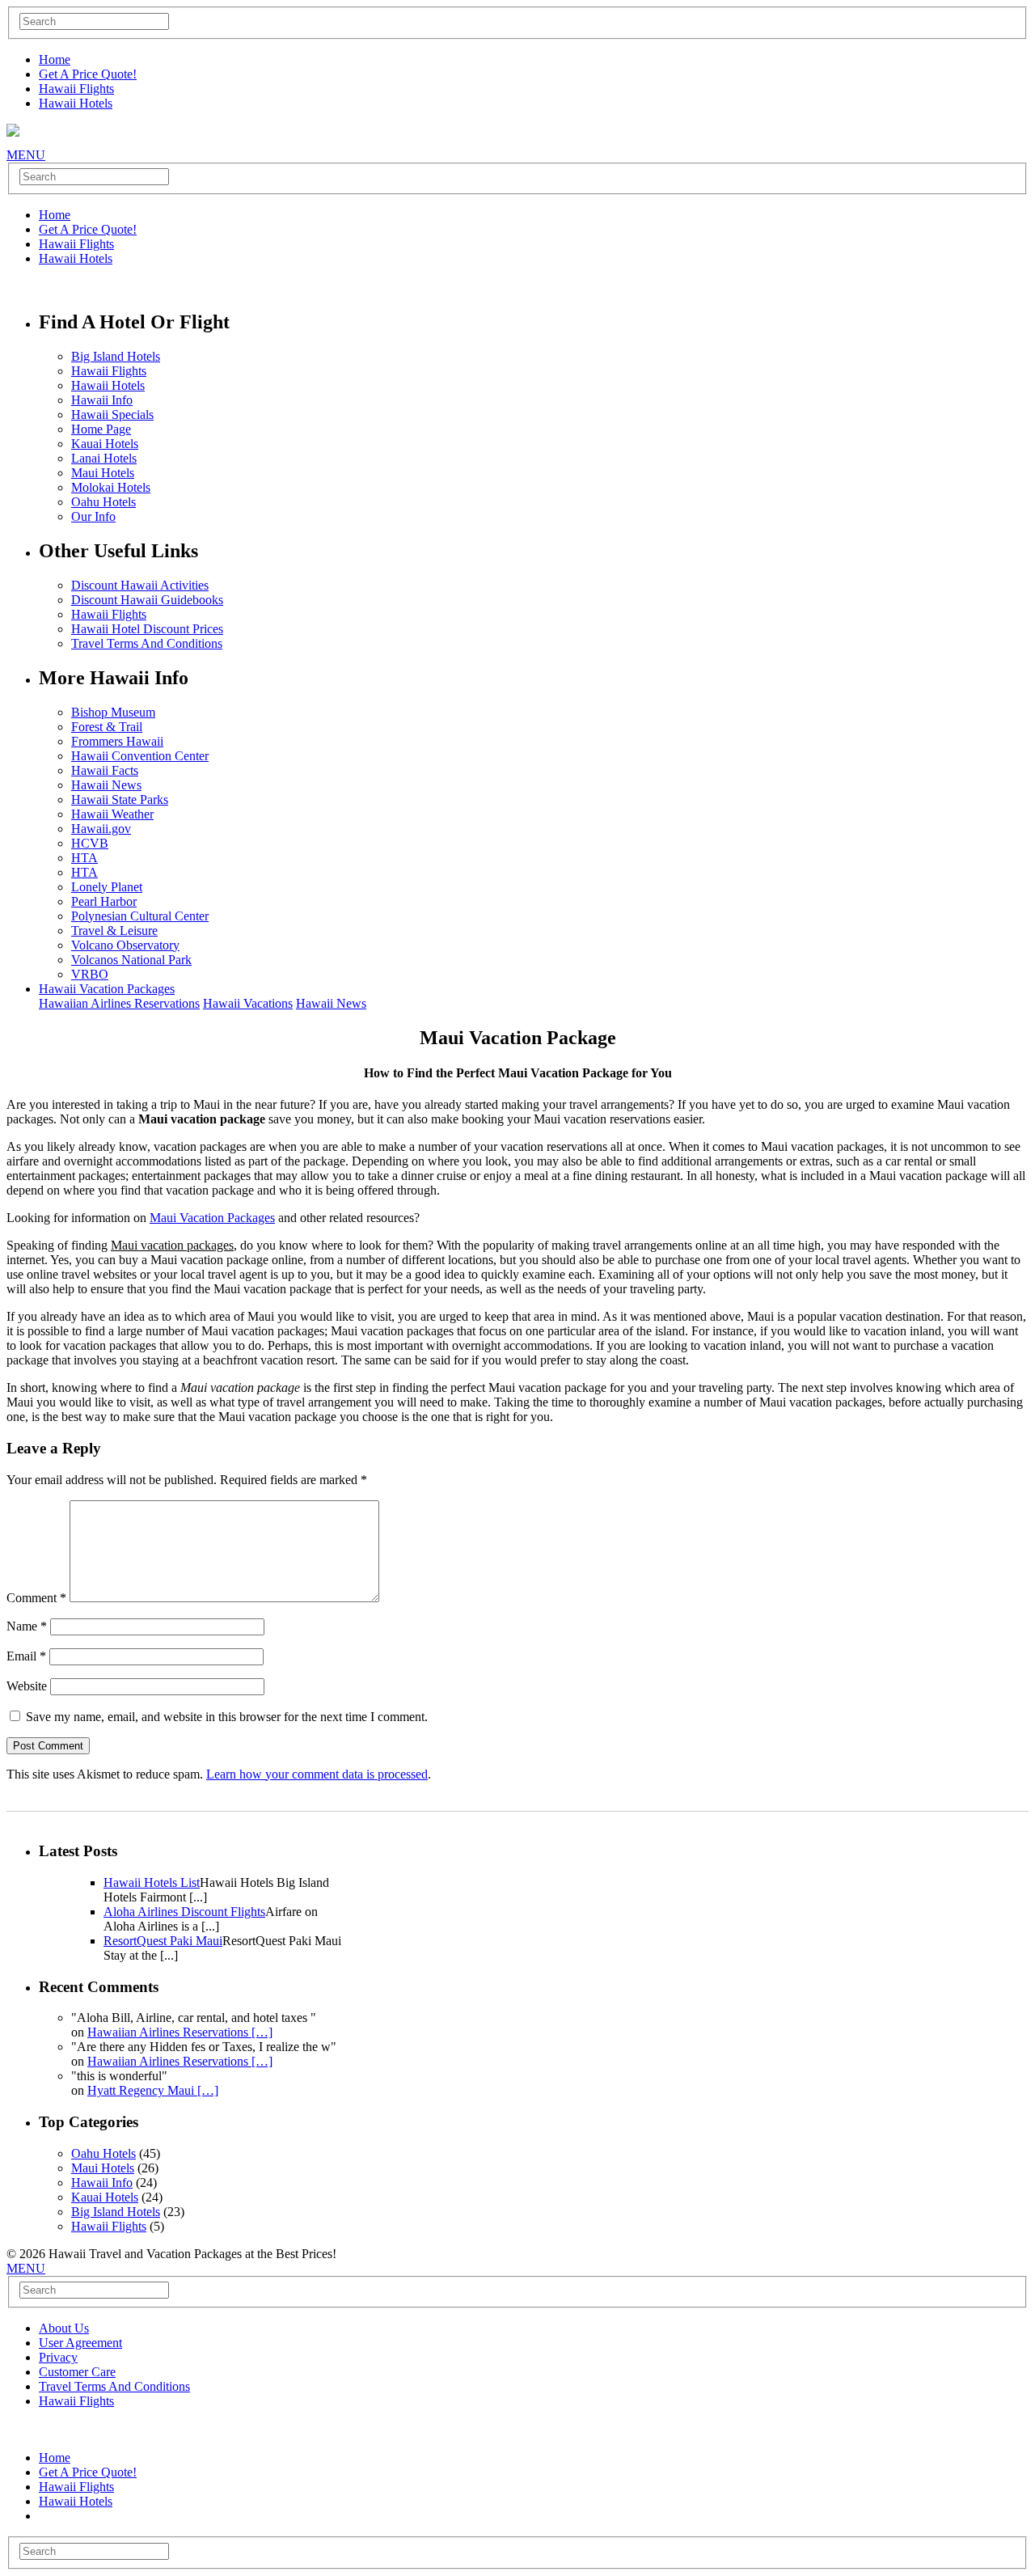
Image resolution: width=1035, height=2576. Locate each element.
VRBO (90, 974)
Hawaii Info (102, 400)
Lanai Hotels (104, 458)
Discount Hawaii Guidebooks (147, 600)
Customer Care (77, 2372)
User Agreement (80, 2343)
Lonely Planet (107, 887)
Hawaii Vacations (248, 1003)
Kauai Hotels (105, 444)
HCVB (90, 843)
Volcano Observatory (125, 945)
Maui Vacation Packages (212, 1218)
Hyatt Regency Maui (153, 2090)
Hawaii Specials (112, 415)
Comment (36, 1598)
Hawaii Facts (105, 770)
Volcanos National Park (131, 960)
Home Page (101, 429)
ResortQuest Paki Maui (163, 1941)
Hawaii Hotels (76, 103)
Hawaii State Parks (120, 799)
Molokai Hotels (111, 487)
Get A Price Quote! (88, 74)
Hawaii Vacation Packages (107, 989)
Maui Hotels (103, 473)
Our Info (93, 516)
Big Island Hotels (116, 356)
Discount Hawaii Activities (140, 585)
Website (27, 1686)
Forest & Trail (107, 727)
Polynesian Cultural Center (140, 916)
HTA (84, 858)
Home (55, 59)
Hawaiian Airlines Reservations (119, 1003)
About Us (64, 2328)
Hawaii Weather (112, 814)
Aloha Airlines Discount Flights (184, 1912)
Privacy (58, 2357)
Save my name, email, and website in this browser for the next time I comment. (227, 1717)
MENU (26, 155)
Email (26, 1656)
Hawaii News (106, 785)
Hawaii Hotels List (152, 1882)
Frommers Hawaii (117, 741)
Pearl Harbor (104, 901)
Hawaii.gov (101, 829)
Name (27, 1626)
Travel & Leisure (114, 931)
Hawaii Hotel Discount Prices (147, 629)
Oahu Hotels (103, 502)
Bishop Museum (113, 712)
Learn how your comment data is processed (317, 1774)
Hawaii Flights (76, 89)
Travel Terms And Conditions (147, 643)
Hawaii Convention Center (140, 756)
